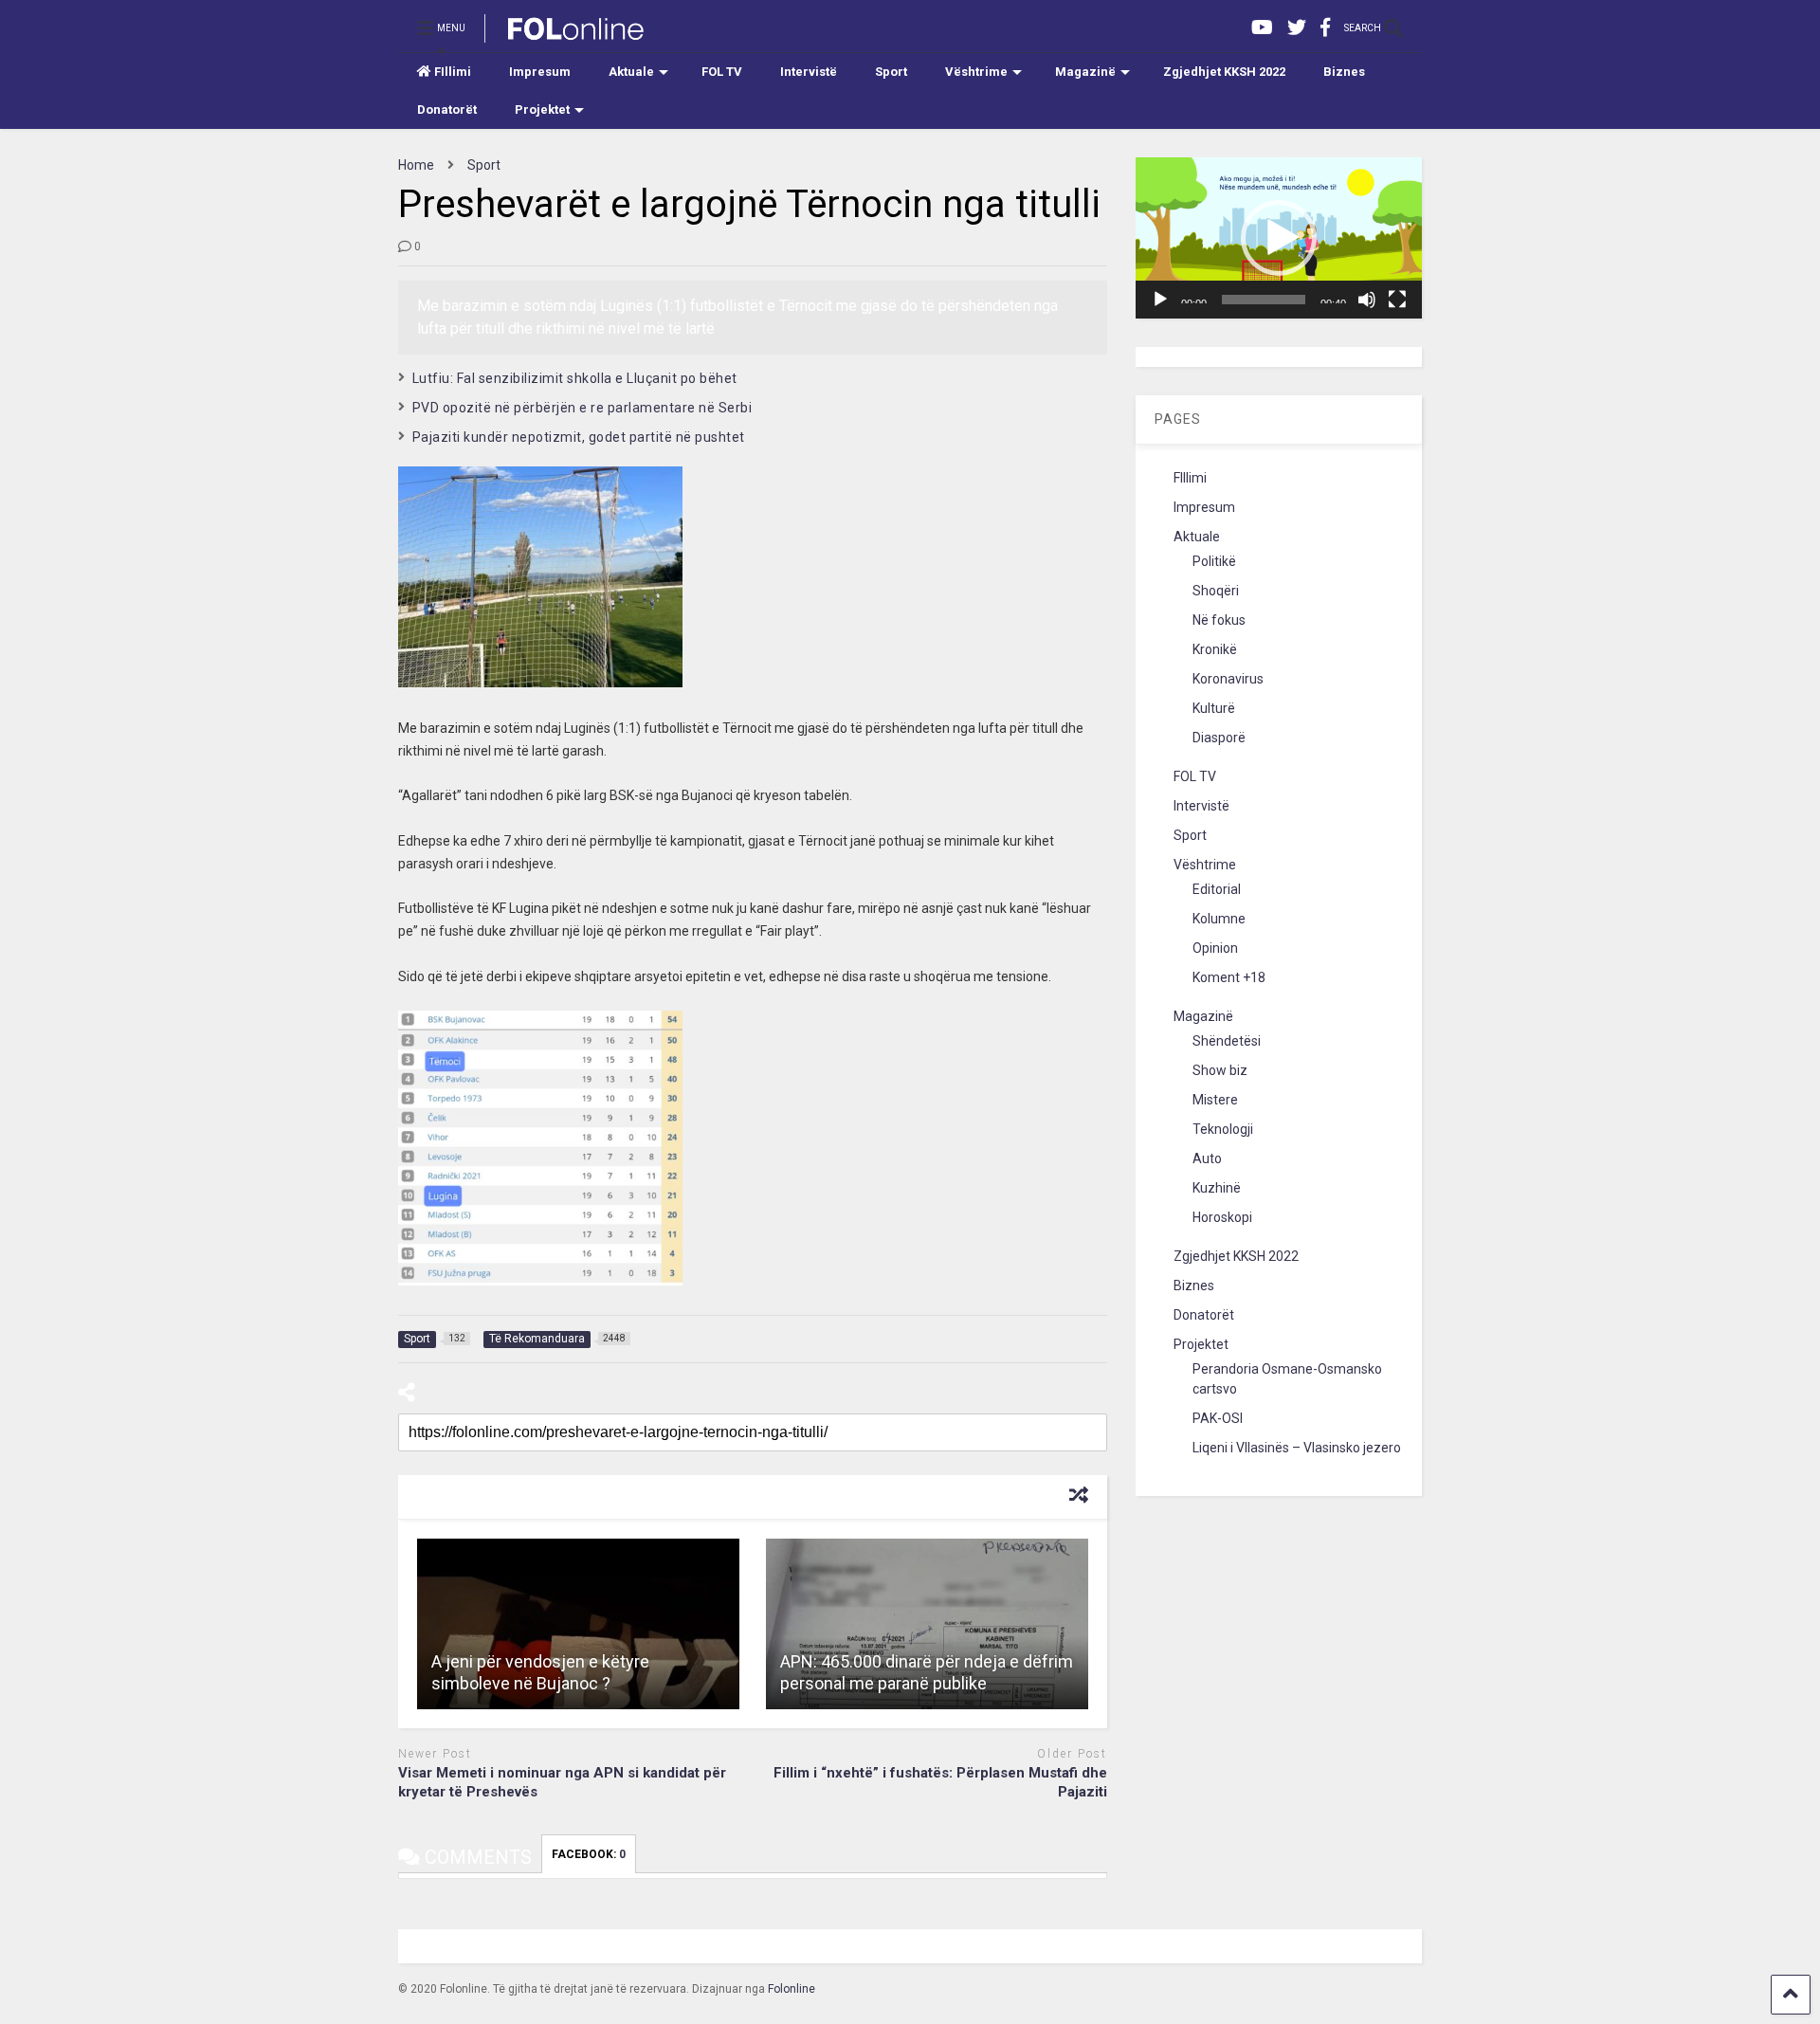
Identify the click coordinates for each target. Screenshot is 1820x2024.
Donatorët (447, 109)
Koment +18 (1229, 977)
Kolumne (1219, 919)
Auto (1207, 1158)
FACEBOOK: (589, 1854)
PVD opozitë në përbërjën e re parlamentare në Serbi (582, 408)
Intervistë (809, 72)
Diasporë (1219, 738)
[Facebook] (1325, 28)
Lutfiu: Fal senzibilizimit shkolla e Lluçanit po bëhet (575, 378)
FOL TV (722, 72)
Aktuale (631, 72)
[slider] (1264, 300)
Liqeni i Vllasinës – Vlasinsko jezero (1297, 1448)
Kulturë (1214, 708)
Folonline (792, 1989)
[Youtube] (1262, 28)
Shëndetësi (1227, 1041)
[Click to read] (578, 1624)
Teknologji (1223, 1129)
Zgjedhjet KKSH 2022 (1224, 72)
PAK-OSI (1218, 1418)
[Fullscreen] (1397, 300)
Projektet (542, 109)
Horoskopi (1222, 1217)
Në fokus (1219, 620)
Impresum (540, 72)
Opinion (1215, 948)
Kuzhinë (1217, 1188)
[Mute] (1367, 300)
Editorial (1217, 889)
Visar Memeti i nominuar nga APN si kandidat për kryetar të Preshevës (562, 1782)
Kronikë (1215, 649)
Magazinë (1085, 72)
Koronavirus (1228, 679)
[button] (1279, 238)
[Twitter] (1297, 28)
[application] (1279, 238)
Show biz (1220, 1070)
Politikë (1214, 561)
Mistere (1215, 1100)
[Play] (1160, 300)
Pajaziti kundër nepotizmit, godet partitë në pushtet (579, 437)
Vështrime (976, 72)
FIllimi (453, 72)
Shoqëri (1216, 591)
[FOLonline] (565, 34)
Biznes (1344, 72)
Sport (891, 72)
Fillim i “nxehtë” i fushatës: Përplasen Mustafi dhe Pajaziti (940, 1782)
